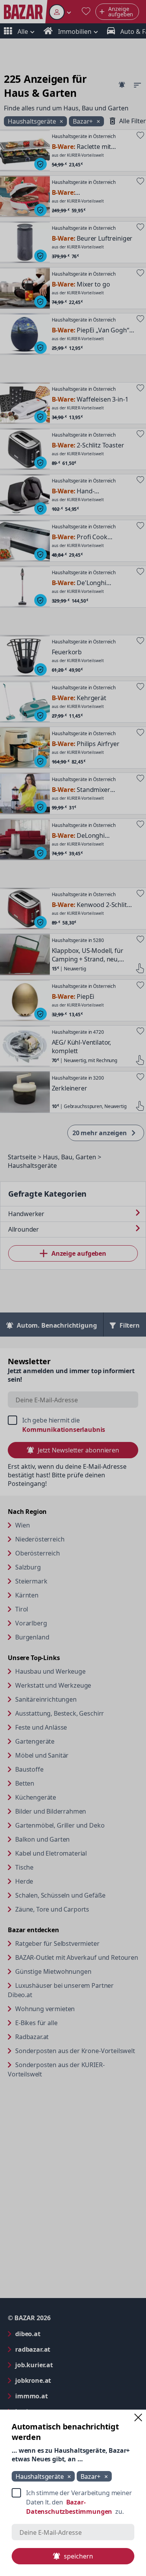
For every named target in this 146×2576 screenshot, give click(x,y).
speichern (78, 2556)
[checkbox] (73, 2502)
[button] (138, 2417)
